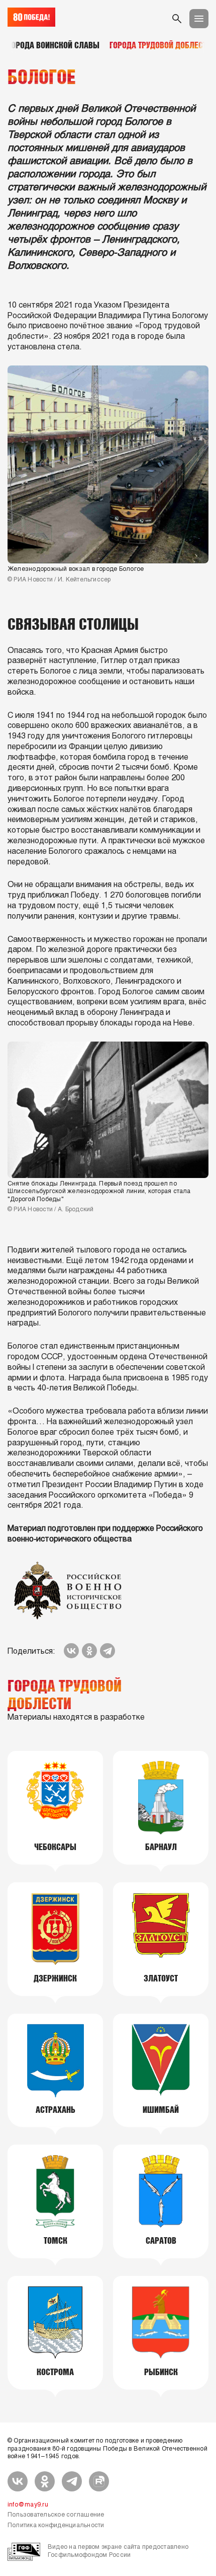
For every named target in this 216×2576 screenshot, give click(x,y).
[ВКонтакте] (71, 1651)
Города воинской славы (53, 45)
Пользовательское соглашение (56, 2515)
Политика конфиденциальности (56, 2526)
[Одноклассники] (89, 1651)
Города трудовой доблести (160, 45)
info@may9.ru (28, 2505)
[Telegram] (107, 1651)
